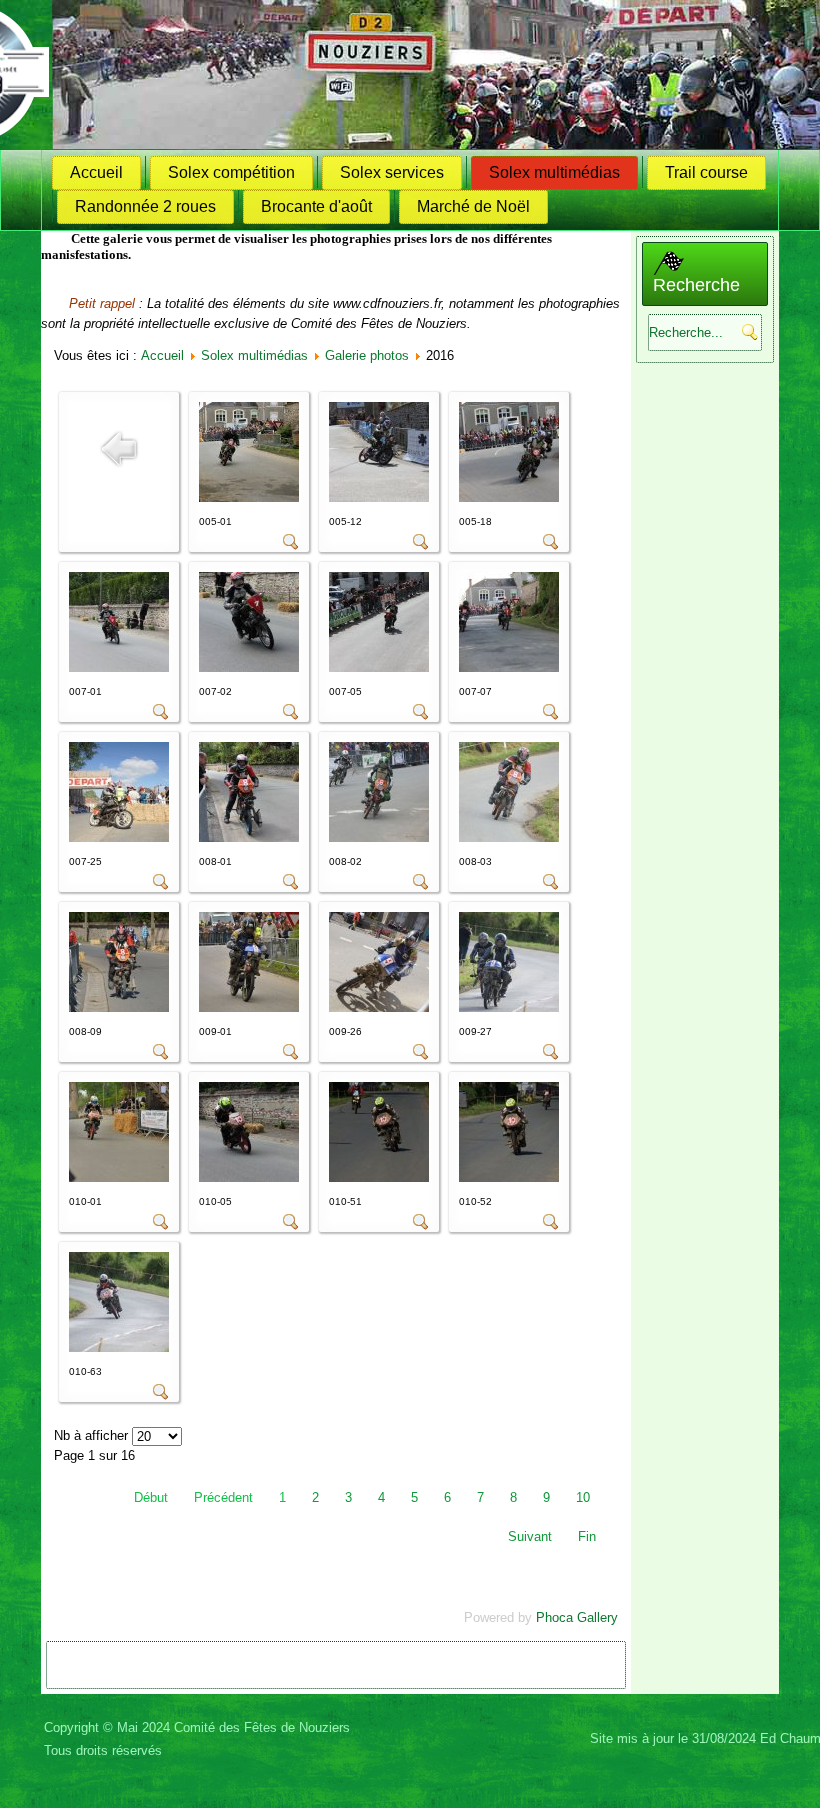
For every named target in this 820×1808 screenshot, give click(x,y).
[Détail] (291, 545)
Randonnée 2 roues (145, 206)
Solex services (392, 172)
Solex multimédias (554, 172)
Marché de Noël (473, 206)
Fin (587, 1536)
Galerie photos (367, 355)
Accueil (96, 172)
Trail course (706, 172)
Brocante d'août (316, 206)
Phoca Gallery (577, 1617)
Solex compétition (231, 172)
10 (583, 1497)
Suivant (530, 1536)
